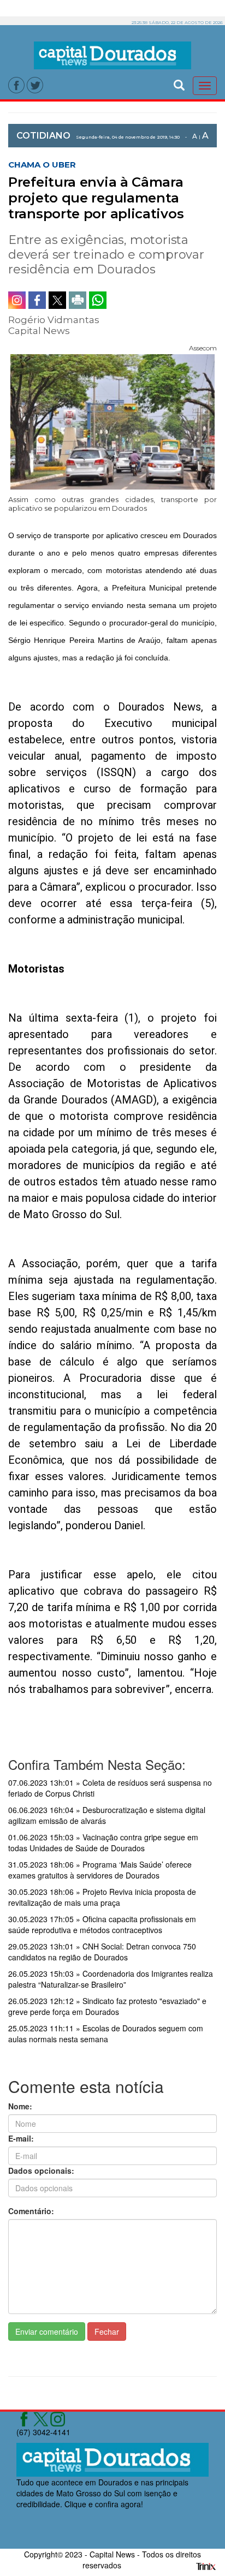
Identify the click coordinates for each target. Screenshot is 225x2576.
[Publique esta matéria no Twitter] (57, 300)
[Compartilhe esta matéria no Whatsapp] (98, 300)
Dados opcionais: (41, 2170)
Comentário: (31, 2211)
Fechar (107, 2331)
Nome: (20, 2106)
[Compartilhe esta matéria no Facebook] (37, 300)
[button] (179, 84)
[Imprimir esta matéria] (78, 300)
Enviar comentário (47, 2331)
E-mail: (21, 2138)
